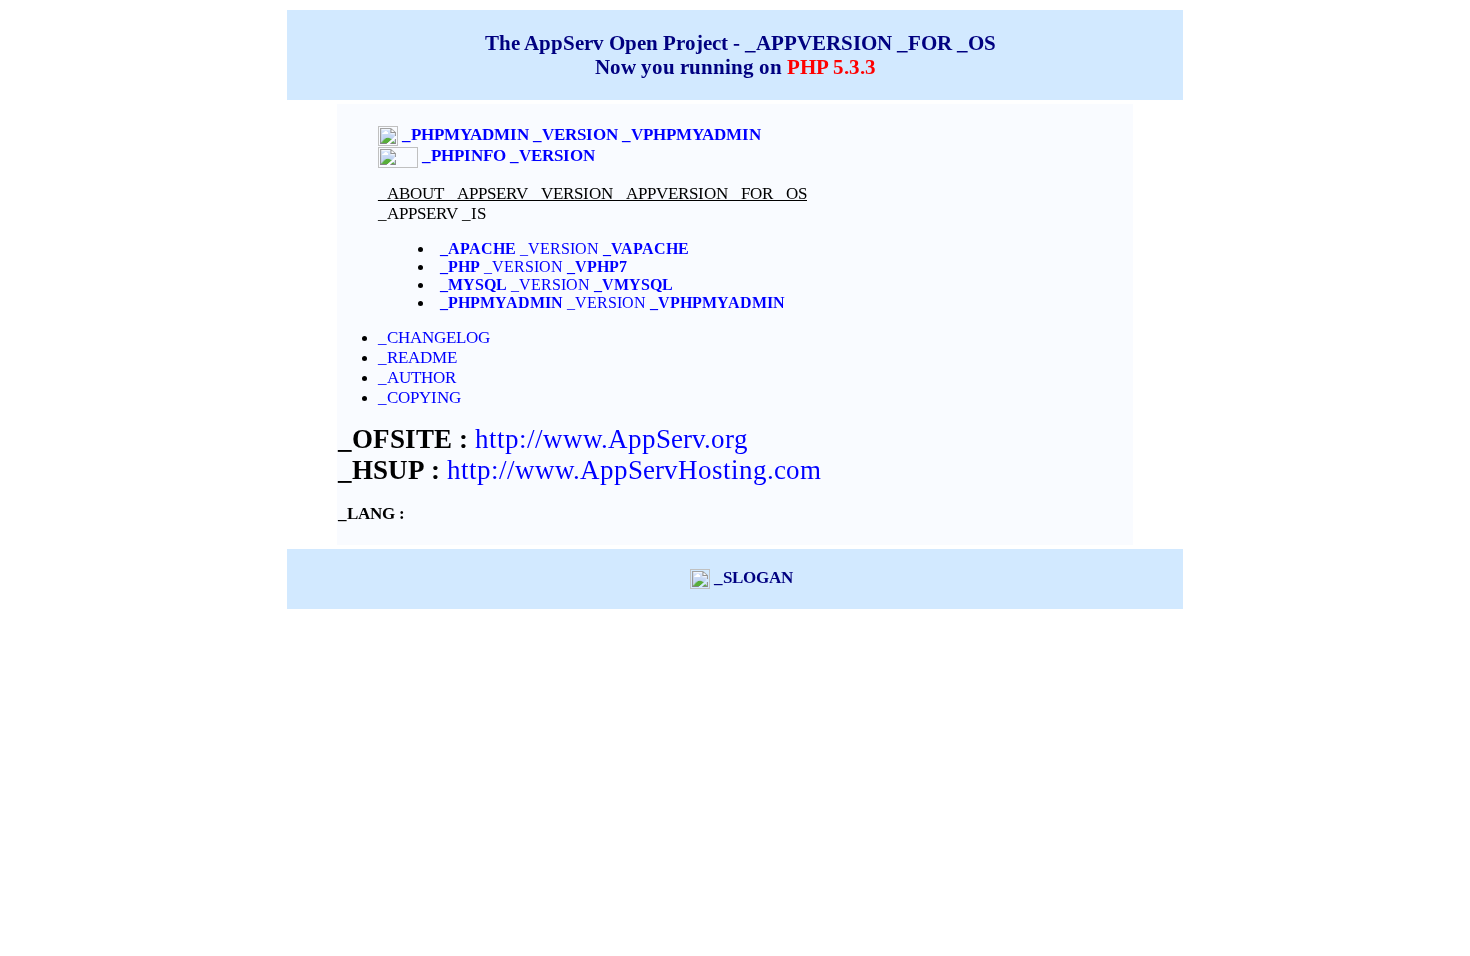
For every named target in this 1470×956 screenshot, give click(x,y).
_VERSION (602, 248)
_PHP (460, 266)
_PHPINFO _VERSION (508, 155)
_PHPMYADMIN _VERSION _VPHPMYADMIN (581, 134)
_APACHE (478, 248)
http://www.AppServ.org (611, 439)
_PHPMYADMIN (501, 302)
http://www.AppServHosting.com (634, 470)
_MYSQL (473, 284)
